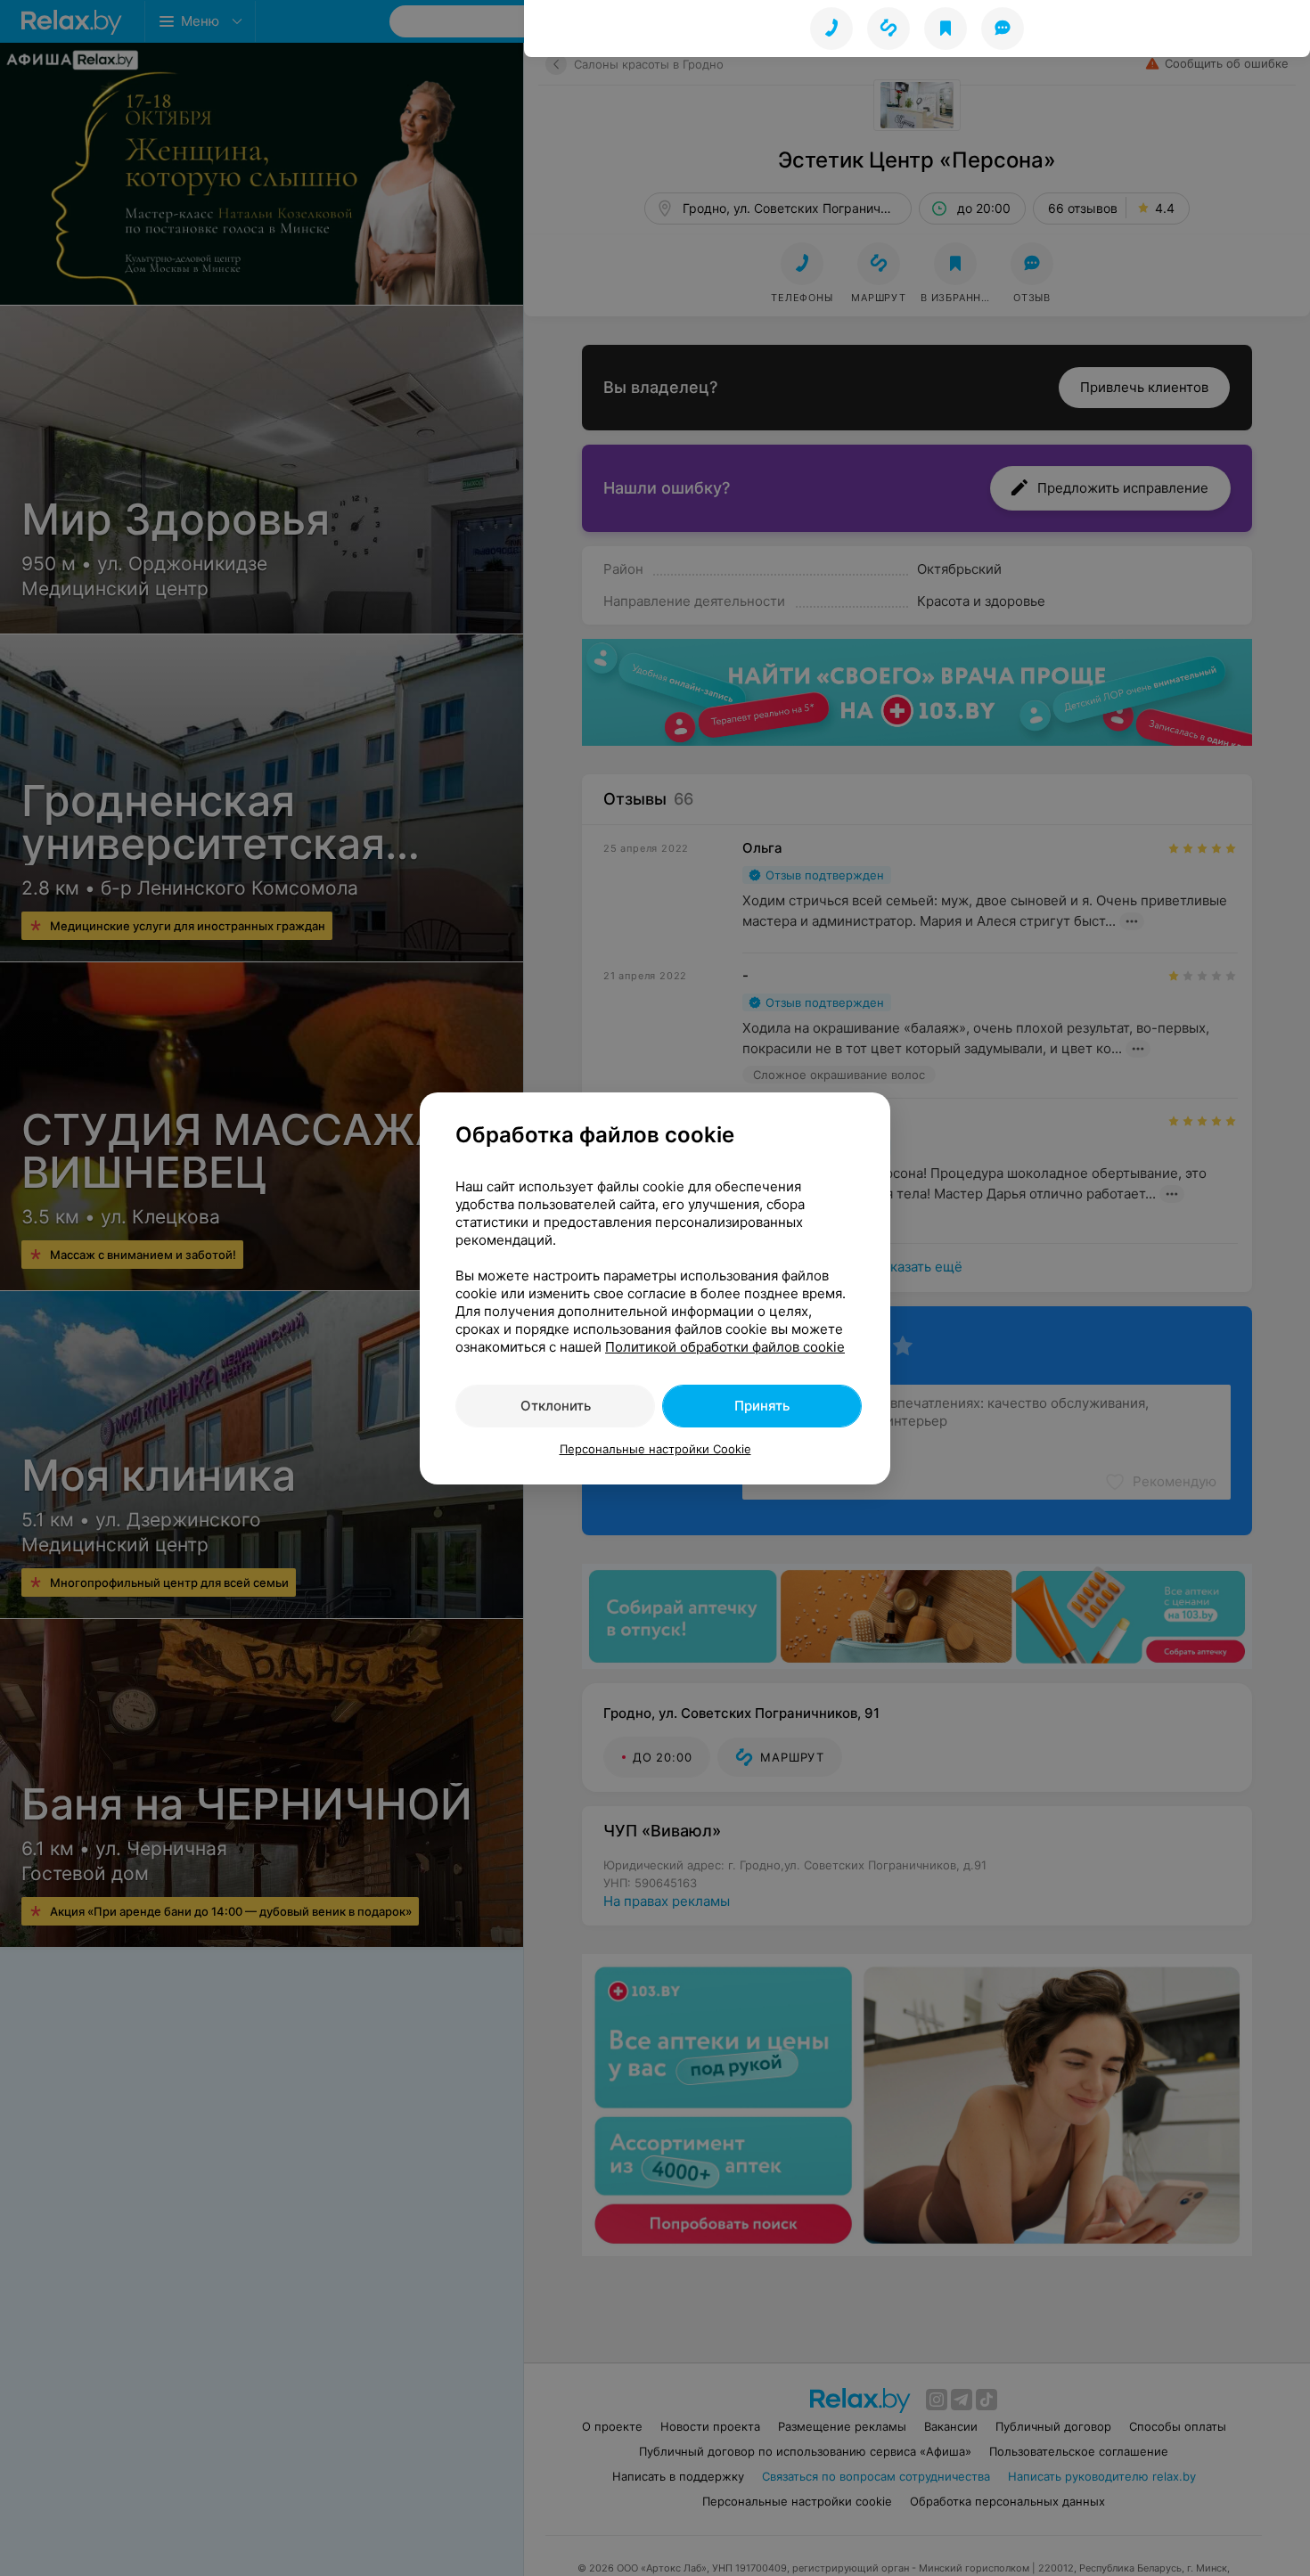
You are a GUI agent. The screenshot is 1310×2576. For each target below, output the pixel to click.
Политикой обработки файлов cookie (725, 1347)
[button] (888, 29)
